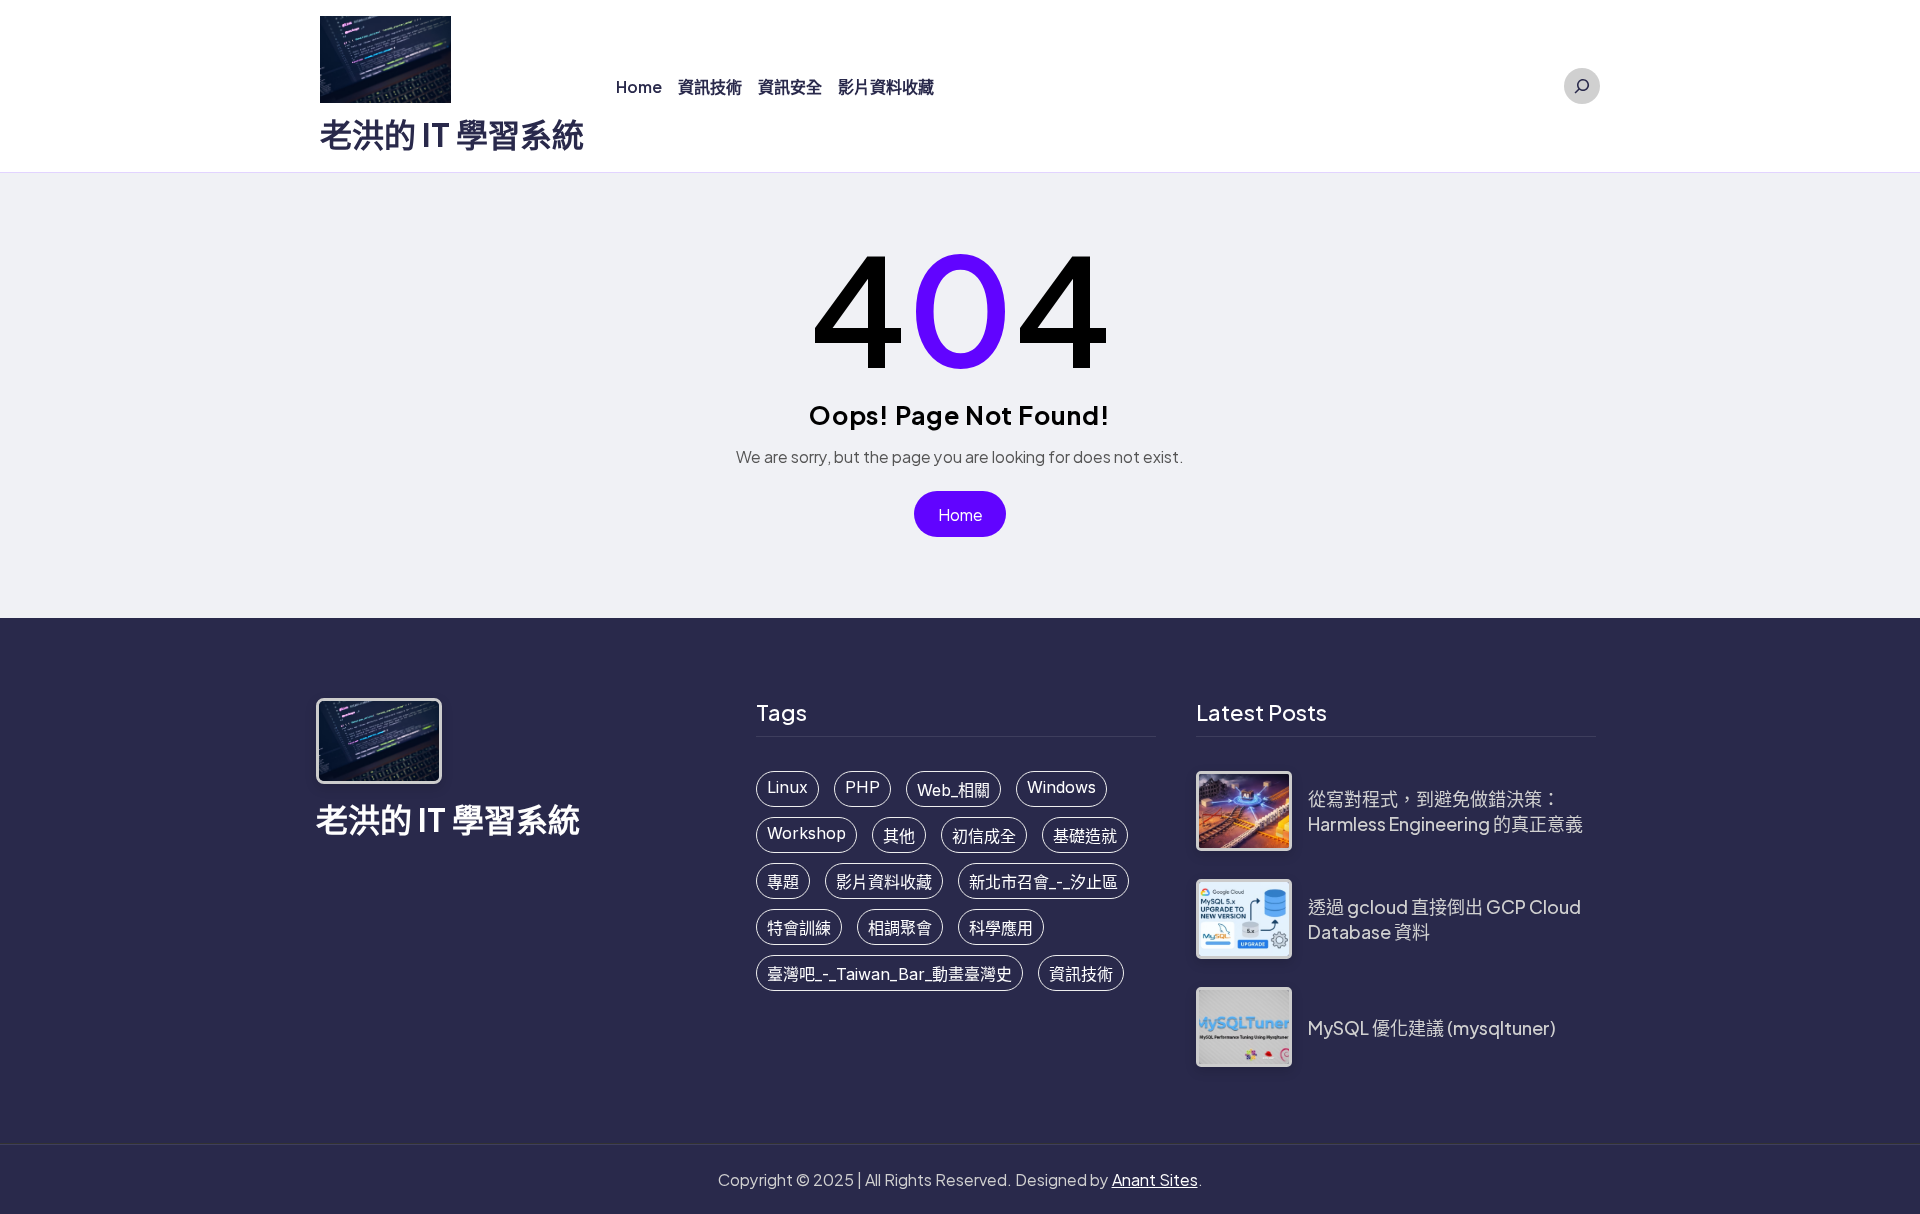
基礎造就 (1085, 836)
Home (960, 514)
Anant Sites (1155, 1179)
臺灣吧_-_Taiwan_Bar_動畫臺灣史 (889, 974)
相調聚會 (900, 928)
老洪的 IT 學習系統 (452, 134)
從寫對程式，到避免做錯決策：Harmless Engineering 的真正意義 (1445, 811)
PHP (862, 787)
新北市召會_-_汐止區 (1043, 882)
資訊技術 (1081, 974)
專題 (783, 882)
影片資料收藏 (884, 882)
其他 (899, 836)
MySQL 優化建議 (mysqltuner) (1432, 1027)
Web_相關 (953, 790)
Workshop (806, 833)
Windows (1061, 787)
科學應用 (1001, 928)
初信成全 (984, 836)
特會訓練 (799, 928)
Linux (787, 787)
